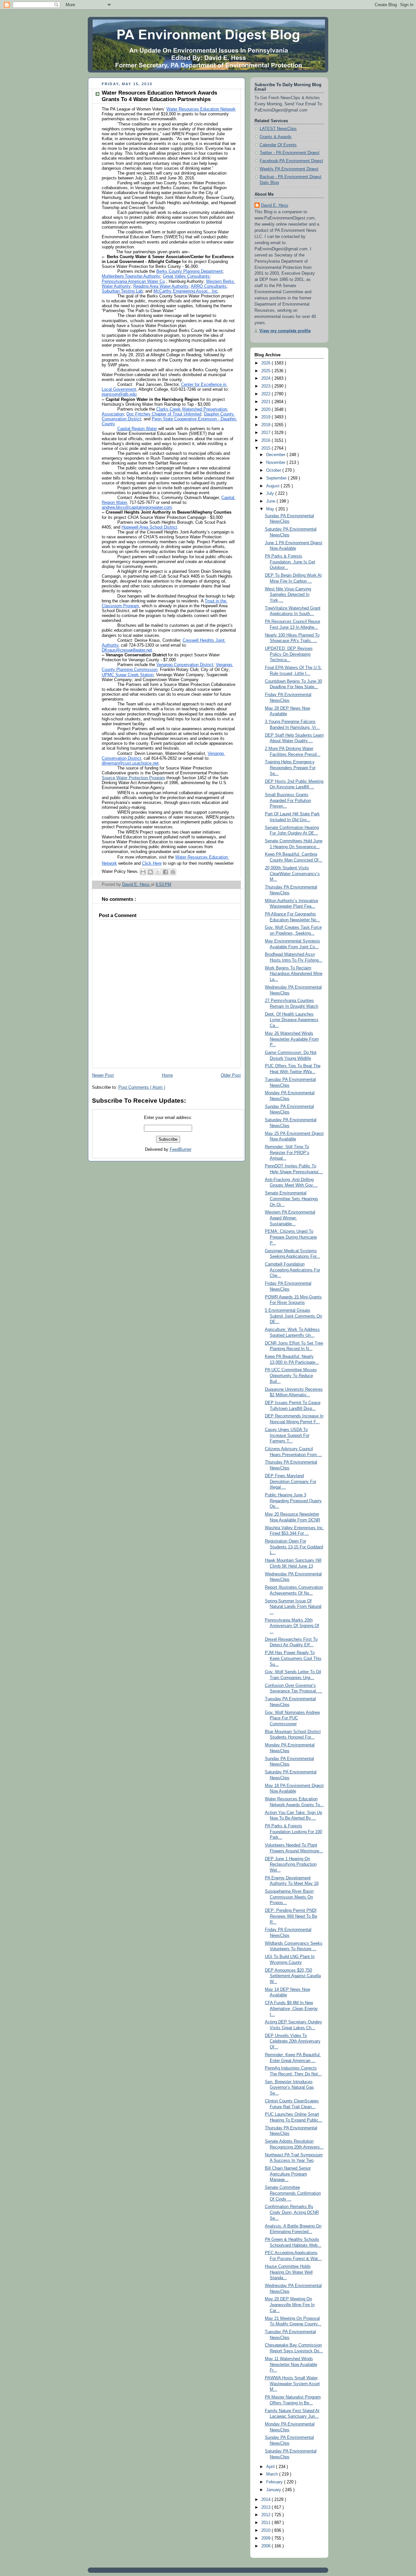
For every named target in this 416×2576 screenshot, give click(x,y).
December (276, 455)
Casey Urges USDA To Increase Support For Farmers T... (287, 1435)
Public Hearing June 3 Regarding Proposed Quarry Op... (293, 1501)
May (271, 509)
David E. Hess (275, 205)
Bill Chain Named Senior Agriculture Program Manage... (288, 2174)
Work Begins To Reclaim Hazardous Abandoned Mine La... (294, 974)
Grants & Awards (276, 137)
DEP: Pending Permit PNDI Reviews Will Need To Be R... (291, 1916)
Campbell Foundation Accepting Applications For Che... (292, 1270)
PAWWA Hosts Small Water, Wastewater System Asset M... (292, 2384)
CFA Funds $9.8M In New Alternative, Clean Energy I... (291, 2009)
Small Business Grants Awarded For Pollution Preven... (288, 801)
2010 (266, 2530)
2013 (266, 2507)
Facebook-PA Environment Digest (291, 161)
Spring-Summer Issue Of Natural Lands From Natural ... (293, 1607)
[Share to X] (158, 872)
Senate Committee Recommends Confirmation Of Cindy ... (293, 2193)
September (277, 478)
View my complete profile (285, 331)
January (274, 2490)
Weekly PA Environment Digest (289, 169)
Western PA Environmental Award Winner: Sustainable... (290, 1218)
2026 (266, 363)
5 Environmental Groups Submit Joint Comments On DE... (293, 1316)
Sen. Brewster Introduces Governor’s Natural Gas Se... (289, 2088)
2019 (266, 417)
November (276, 463)
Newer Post (103, 1075)
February (275, 2482)
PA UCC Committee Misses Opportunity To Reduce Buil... (291, 1376)
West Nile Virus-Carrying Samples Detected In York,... (288, 595)
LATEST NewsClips (278, 129)
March (273, 2474)
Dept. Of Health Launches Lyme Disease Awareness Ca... (292, 1020)
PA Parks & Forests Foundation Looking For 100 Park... (293, 1832)
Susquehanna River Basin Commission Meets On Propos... (289, 1897)
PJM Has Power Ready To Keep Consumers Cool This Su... (293, 1658)
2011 (266, 2523)
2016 (266, 440)
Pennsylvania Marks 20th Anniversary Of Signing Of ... (292, 1626)
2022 (266, 394)
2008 (266, 2546)
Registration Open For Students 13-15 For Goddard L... (294, 1547)
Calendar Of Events (278, 145)
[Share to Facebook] (165, 872)
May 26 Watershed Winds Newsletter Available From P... (292, 1039)
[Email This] (143, 872)
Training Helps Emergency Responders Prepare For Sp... (290, 768)
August (273, 486)
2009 (266, 2538)
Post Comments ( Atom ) (142, 1087)
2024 (266, 378)
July (271, 493)
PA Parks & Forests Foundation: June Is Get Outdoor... (290, 562)
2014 (266, 2500)
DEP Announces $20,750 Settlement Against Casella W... (293, 1976)
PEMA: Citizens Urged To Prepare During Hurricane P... (291, 1237)
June (271, 501)
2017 (266, 433)
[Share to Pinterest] (173, 872)
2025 (266, 371)
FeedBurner (181, 1150)
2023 (266, 386)
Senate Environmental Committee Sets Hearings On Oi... (292, 1199)
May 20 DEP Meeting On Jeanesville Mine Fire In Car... (290, 2305)
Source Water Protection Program (133, 778)
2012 (266, 2515)
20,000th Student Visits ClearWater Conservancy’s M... (292, 874)
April (271, 2467)
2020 (266, 410)
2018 (266, 425)
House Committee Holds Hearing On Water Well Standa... (289, 2272)
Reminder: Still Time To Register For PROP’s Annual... (287, 1153)
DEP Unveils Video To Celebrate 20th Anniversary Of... (293, 2041)
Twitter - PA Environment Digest (290, 153)
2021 (266, 402)
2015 (266, 448)
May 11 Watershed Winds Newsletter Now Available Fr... (291, 2365)
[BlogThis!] (150, 872)
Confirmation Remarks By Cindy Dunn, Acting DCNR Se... (292, 2212)
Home (167, 1075)
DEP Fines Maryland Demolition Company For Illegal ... (291, 1482)
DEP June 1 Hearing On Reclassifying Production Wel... (291, 1865)
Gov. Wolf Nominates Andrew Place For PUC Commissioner (292, 1718)
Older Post (231, 1075)
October (274, 470)
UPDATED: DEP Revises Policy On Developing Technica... (289, 654)
